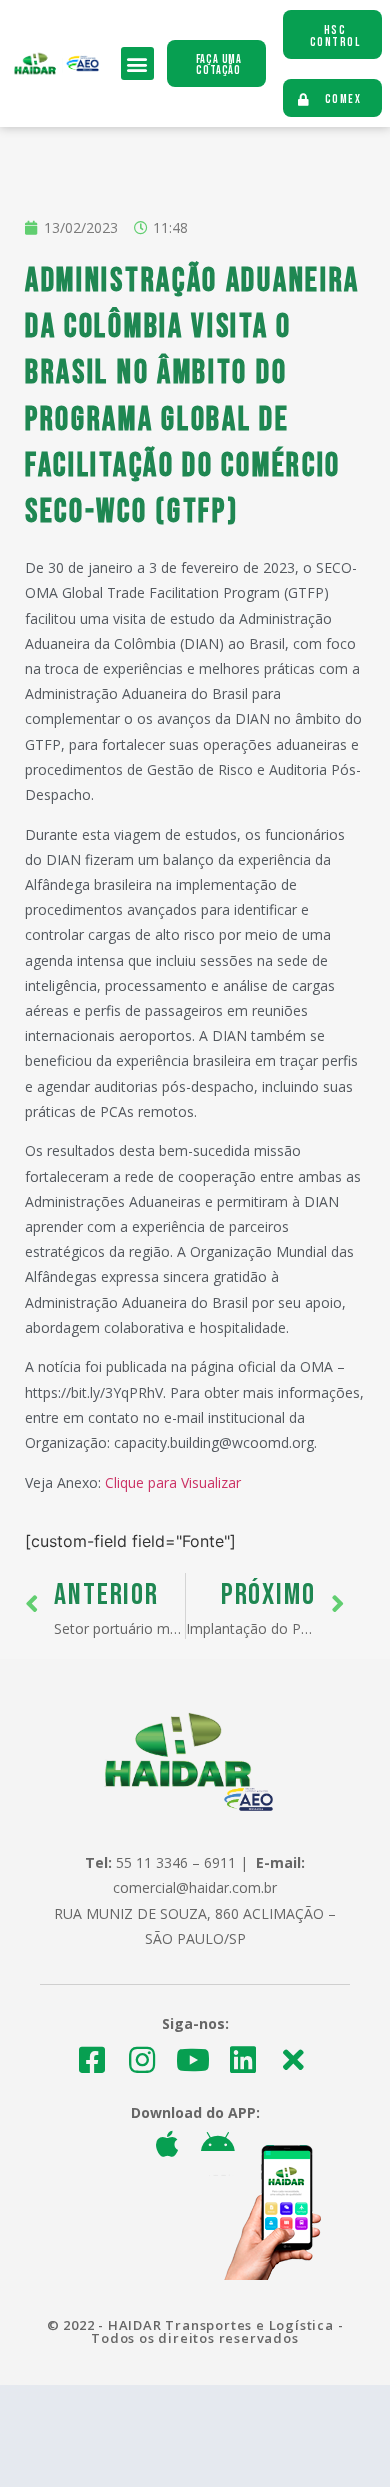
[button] (137, 63)
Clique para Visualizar (173, 1482)
